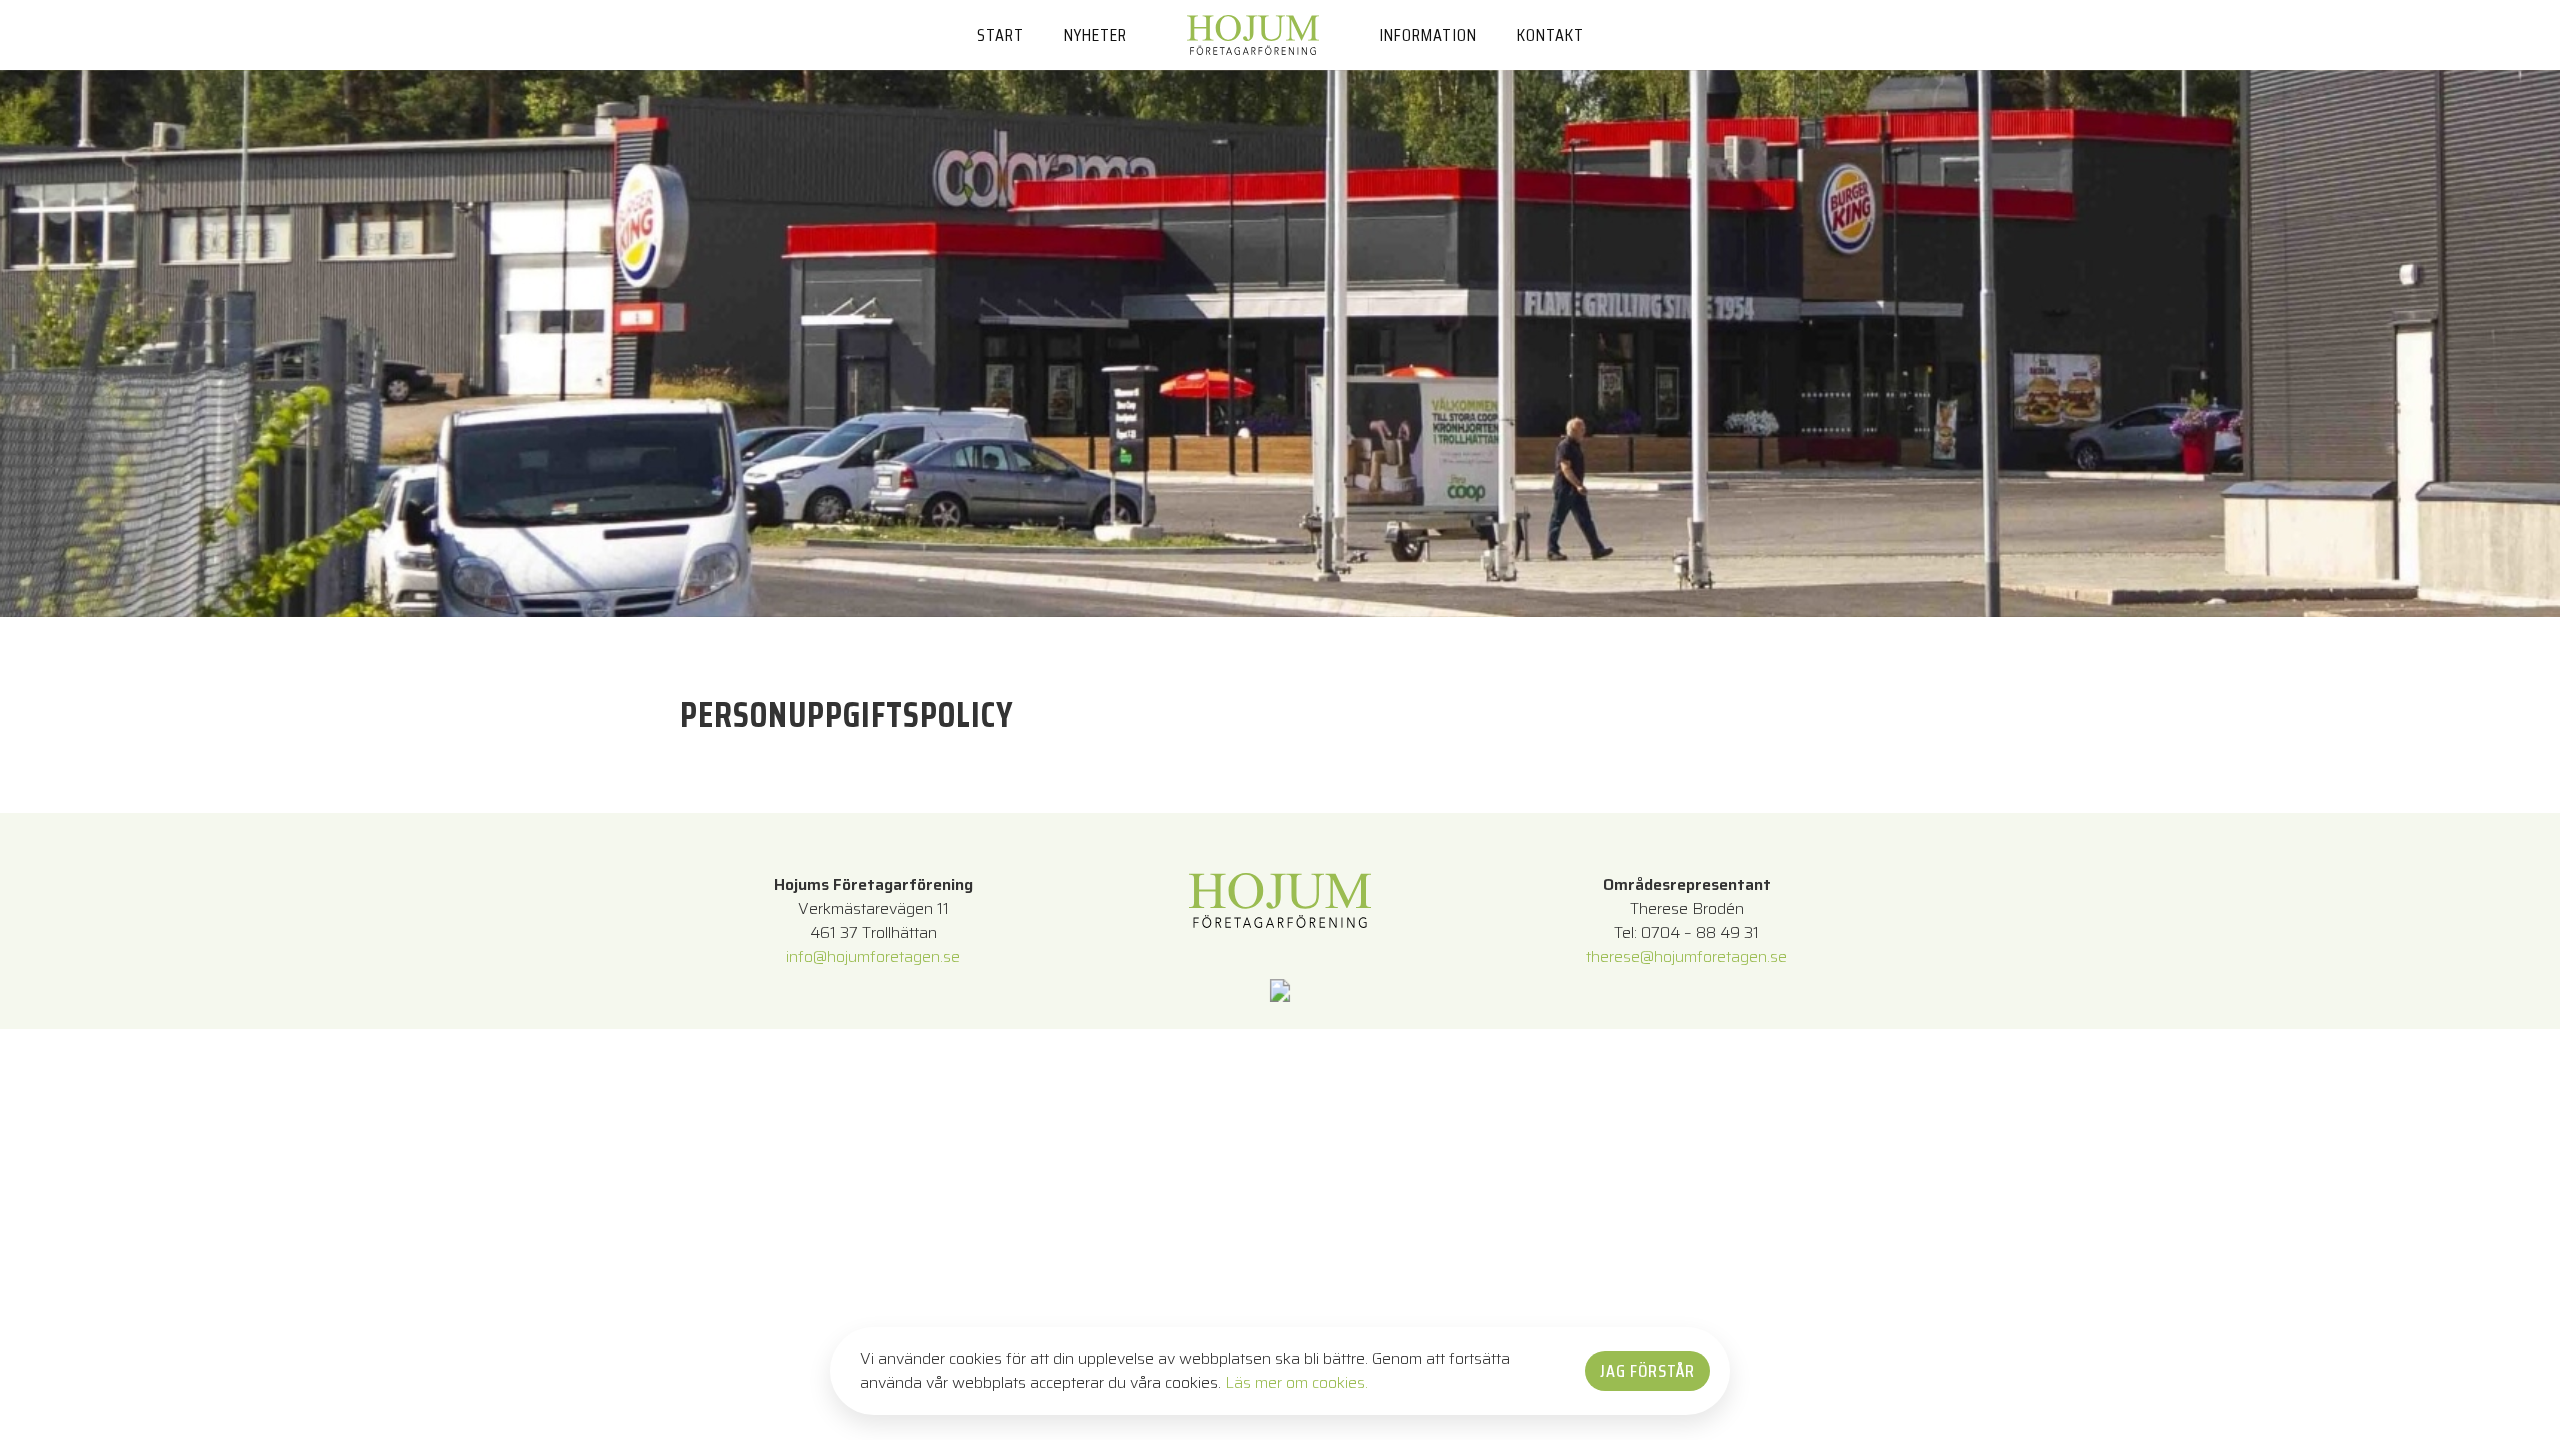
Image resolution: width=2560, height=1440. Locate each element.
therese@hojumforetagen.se (1686, 956)
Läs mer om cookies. (1296, 1382)
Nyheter (1095, 35)
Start (1000, 35)
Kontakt (1550, 35)
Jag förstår (1647, 1371)
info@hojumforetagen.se (873, 956)
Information (1428, 35)
